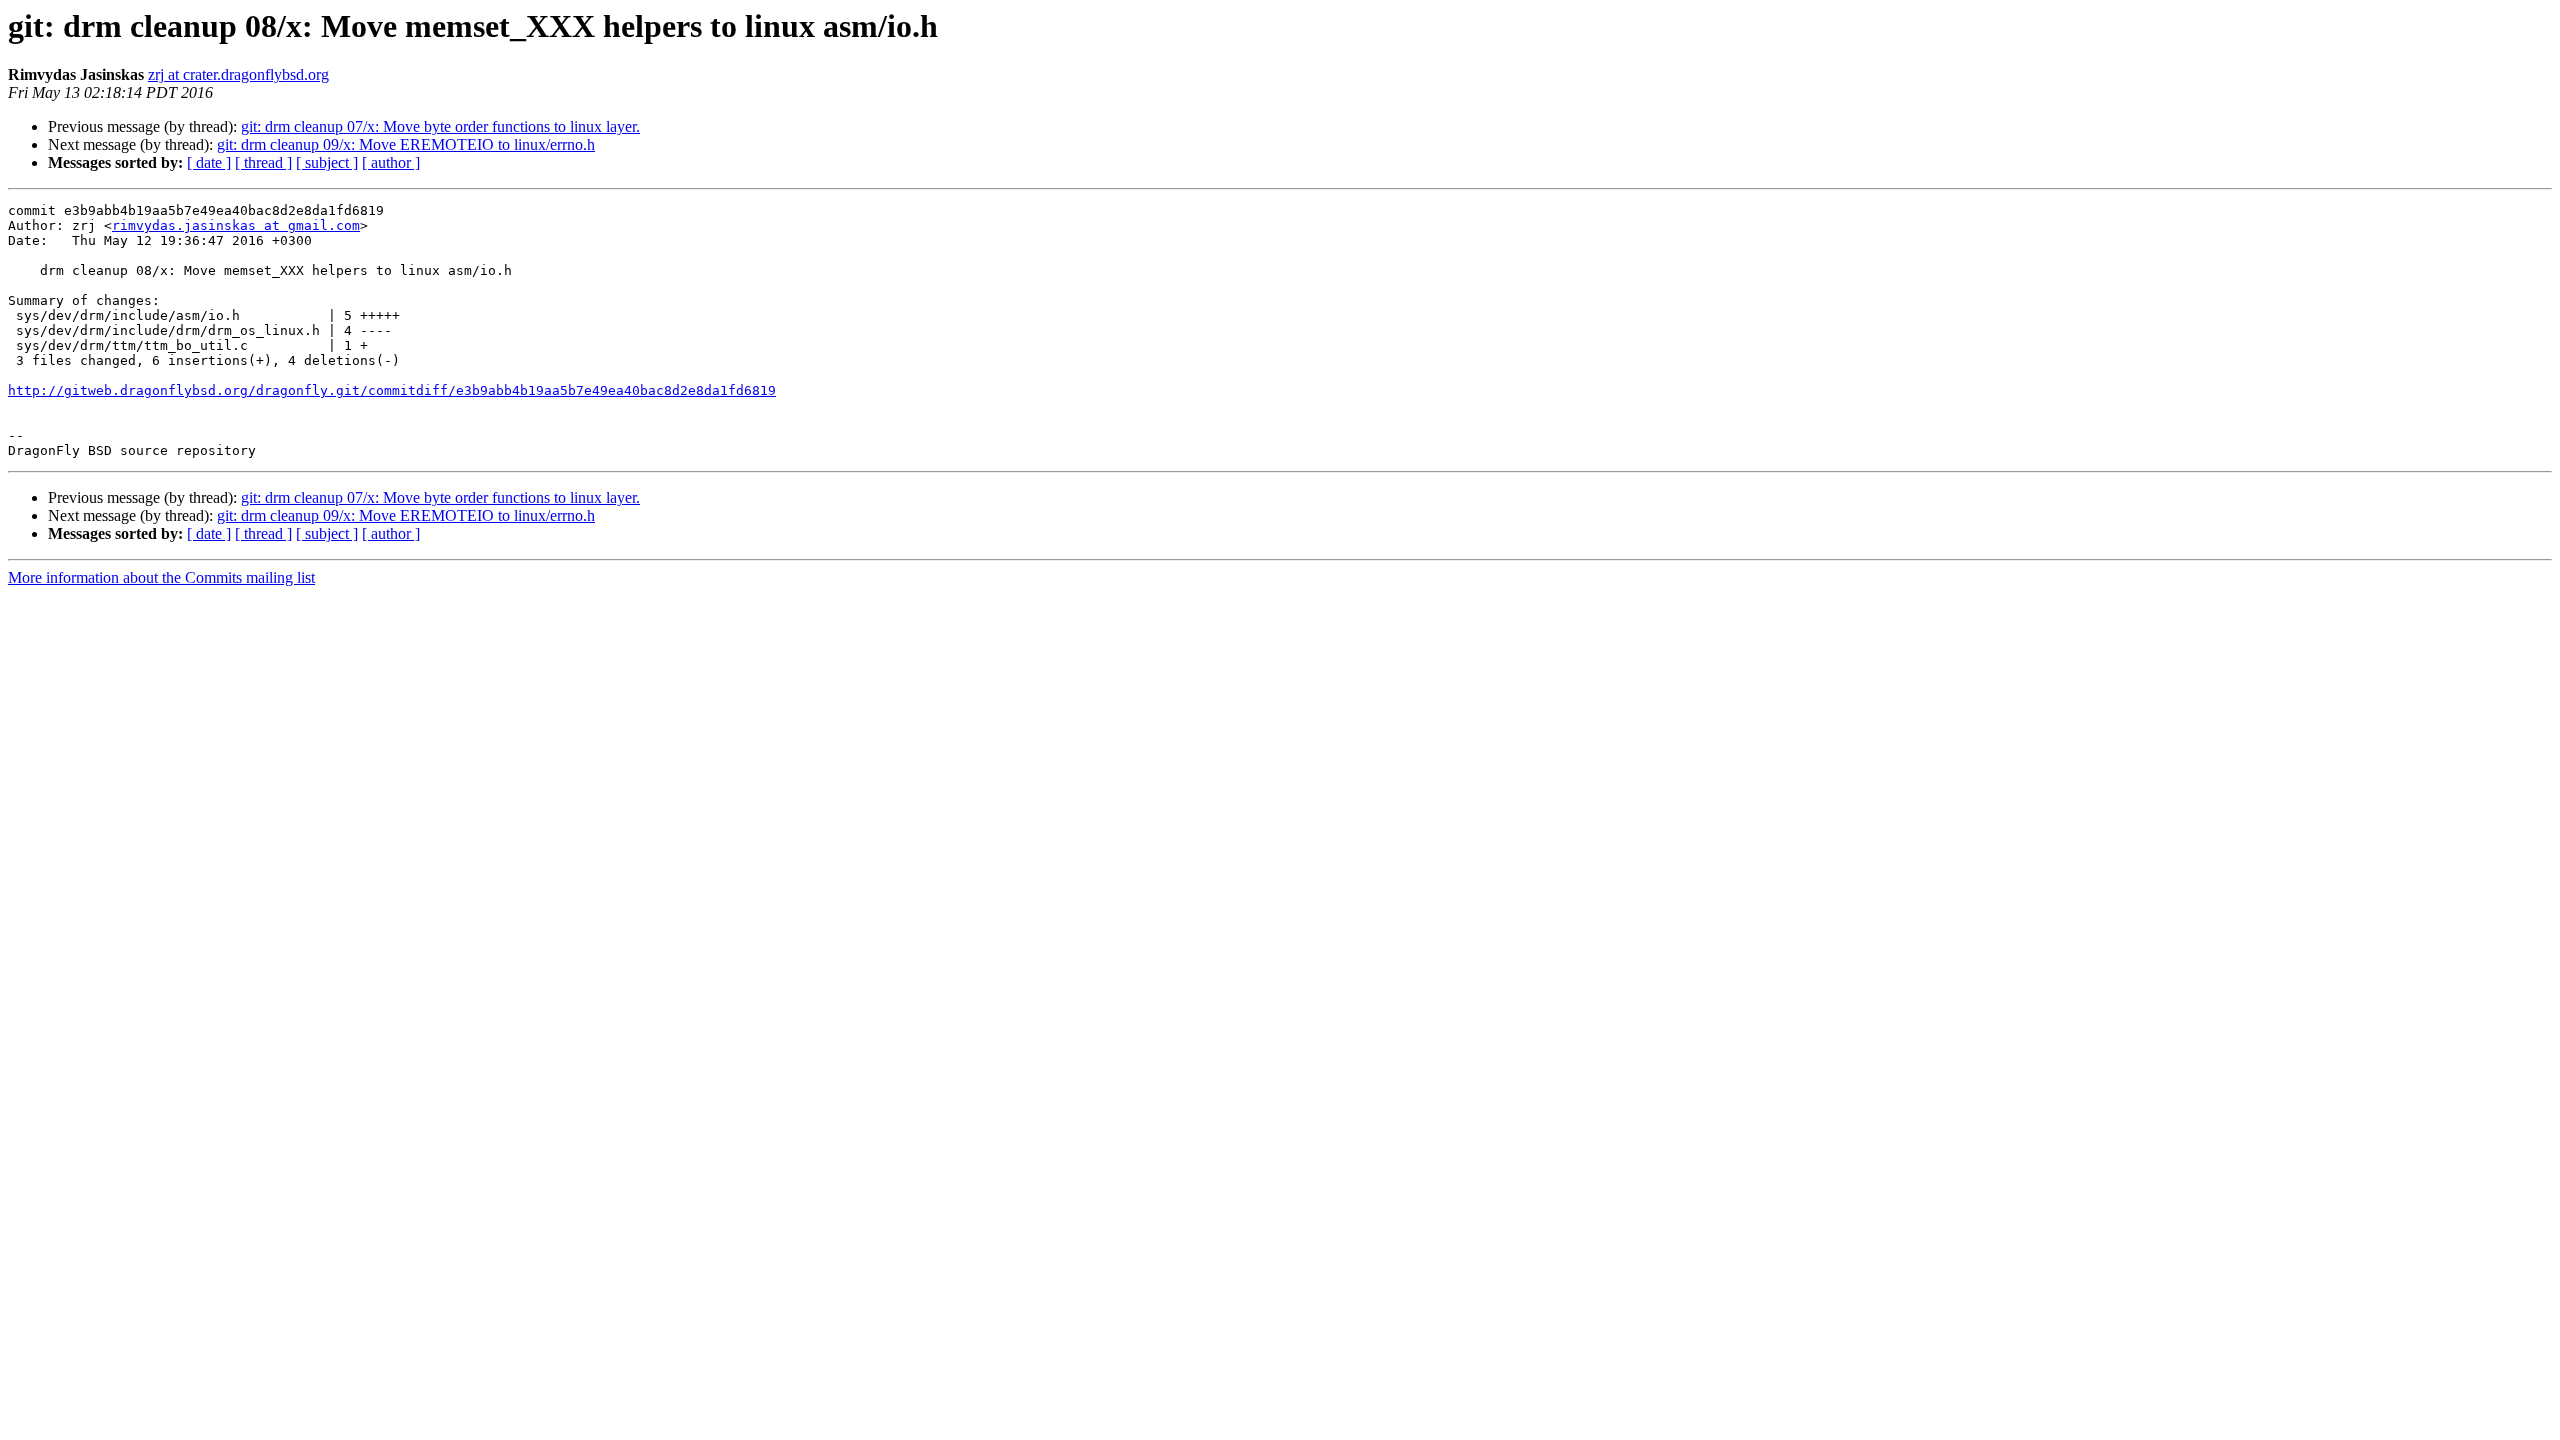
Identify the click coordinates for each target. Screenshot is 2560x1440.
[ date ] (209, 162)
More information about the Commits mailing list (161, 577)
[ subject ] (327, 162)
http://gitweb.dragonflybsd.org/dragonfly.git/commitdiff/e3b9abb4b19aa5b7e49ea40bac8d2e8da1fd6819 (392, 390)
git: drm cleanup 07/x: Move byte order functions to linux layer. (440, 126)
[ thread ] (263, 162)
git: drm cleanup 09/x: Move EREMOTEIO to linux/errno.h (406, 144)
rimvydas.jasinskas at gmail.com (236, 225)
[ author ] (391, 162)
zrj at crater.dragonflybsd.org (238, 74)
